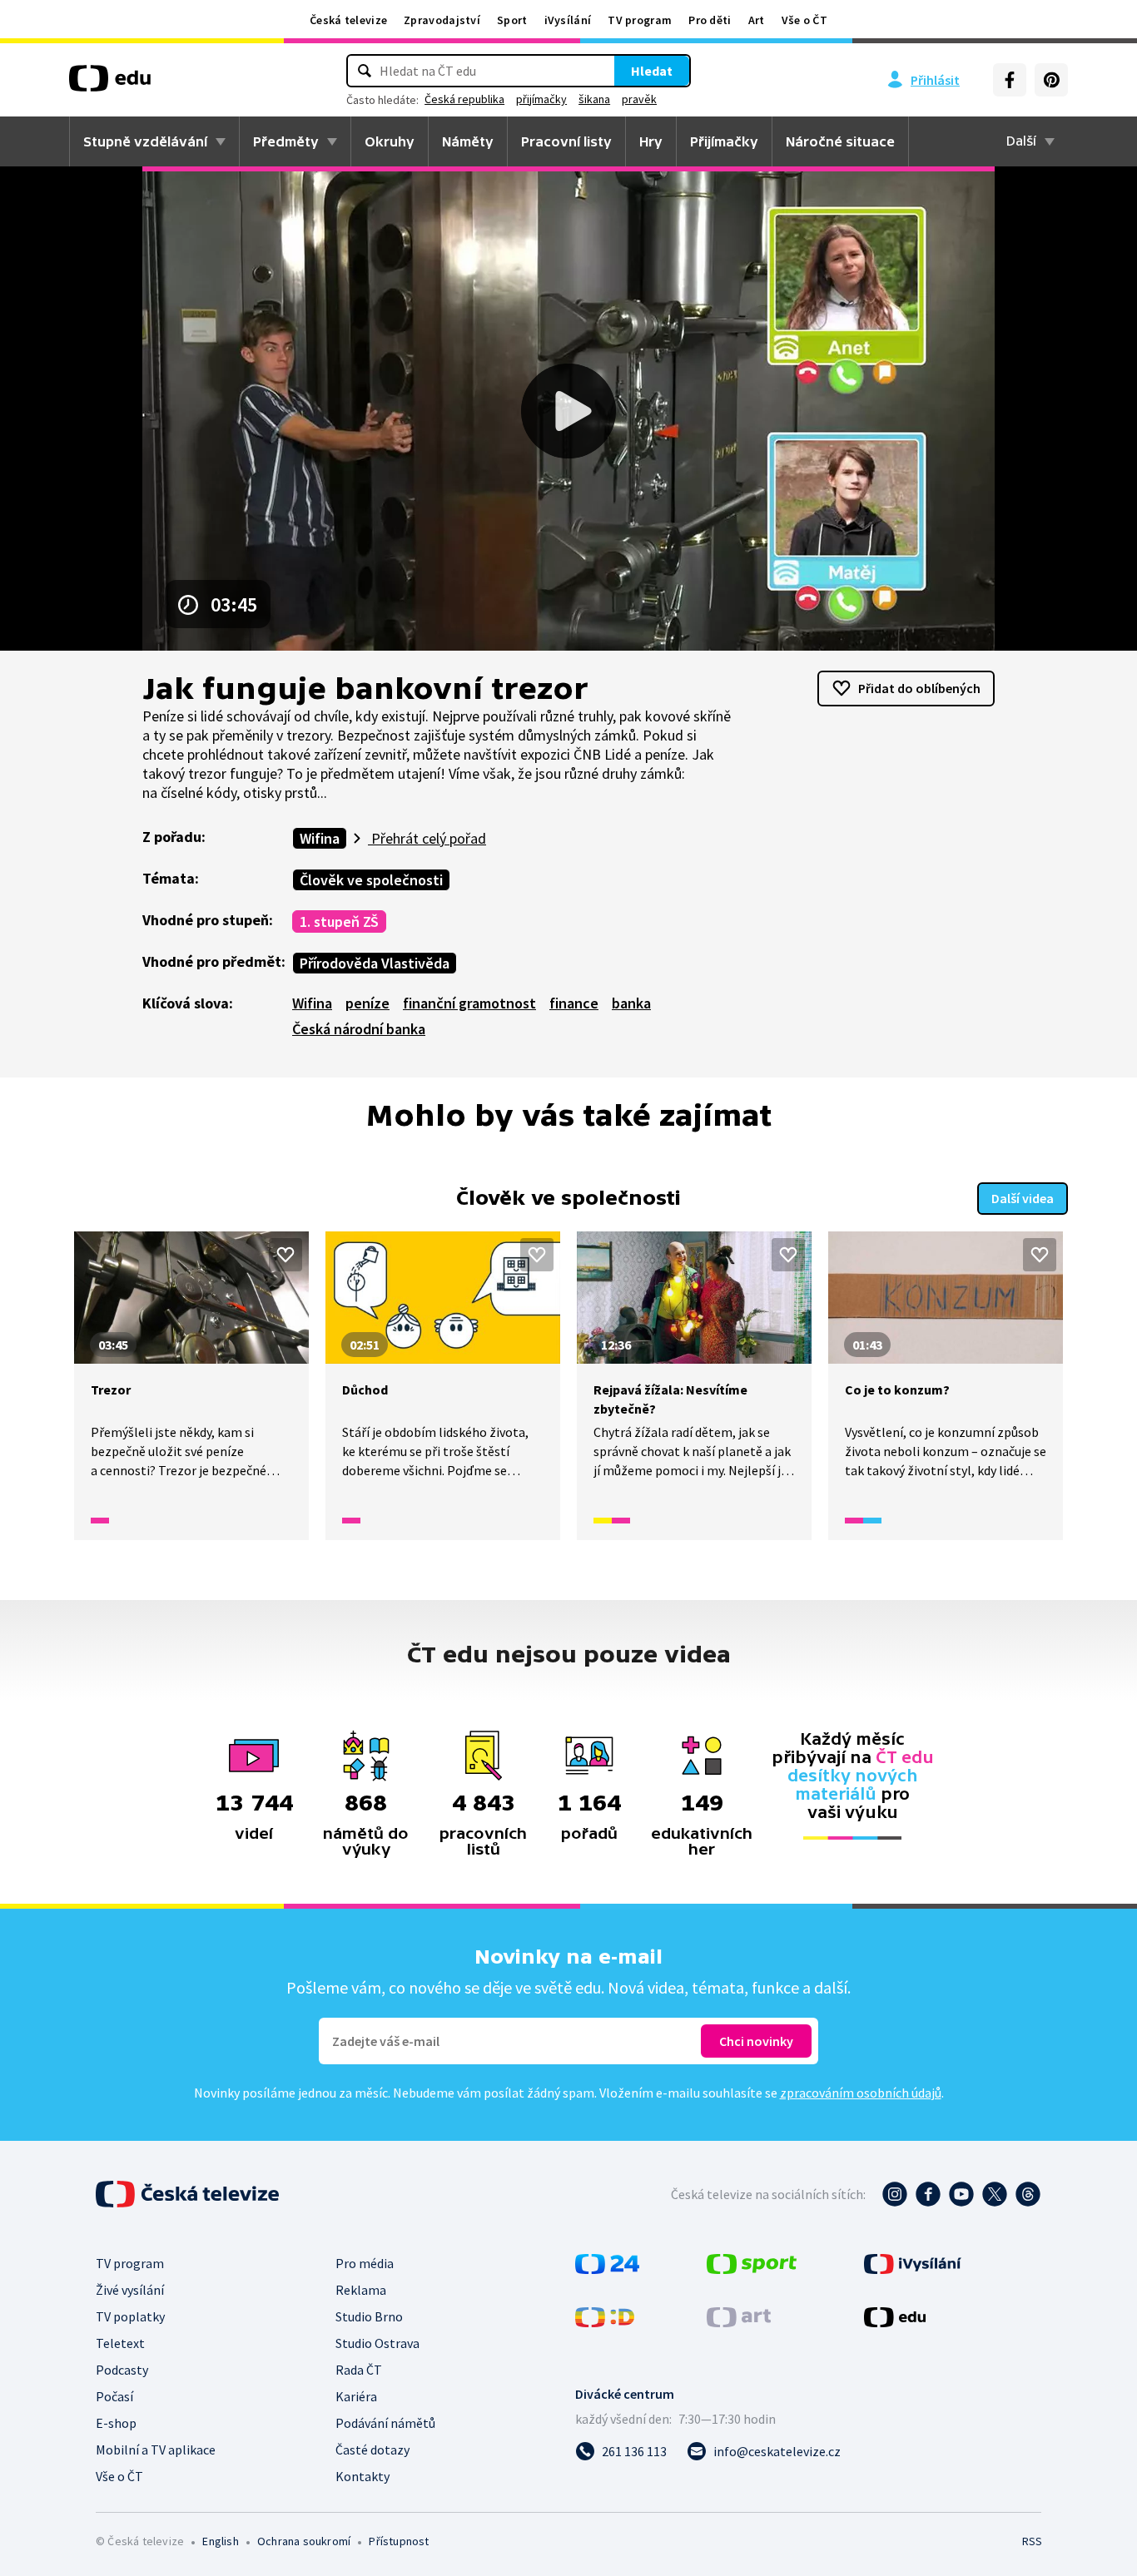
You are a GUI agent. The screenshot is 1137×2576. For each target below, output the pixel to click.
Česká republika (464, 99)
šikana (594, 99)
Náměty (468, 141)
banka (631, 1003)
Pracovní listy (566, 141)
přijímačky (541, 99)
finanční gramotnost (469, 1003)
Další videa (1023, 1198)
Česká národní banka (359, 1029)
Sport (512, 20)
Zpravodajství (442, 20)
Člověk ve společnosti (371, 880)
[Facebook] (1010, 80)
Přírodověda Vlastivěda (375, 963)
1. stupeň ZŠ (339, 921)
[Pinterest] (1051, 80)
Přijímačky (724, 141)
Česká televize (348, 20)
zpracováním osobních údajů (861, 2093)
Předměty (286, 141)
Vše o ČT (804, 20)
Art (757, 20)
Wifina (320, 838)
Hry (651, 141)
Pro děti (710, 20)
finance (574, 1003)
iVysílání (568, 20)
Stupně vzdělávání (145, 141)
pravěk (639, 99)
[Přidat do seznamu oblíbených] (285, 1255)
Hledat (652, 71)
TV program (640, 20)
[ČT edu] (110, 84)
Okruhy (390, 141)
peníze (367, 1003)
